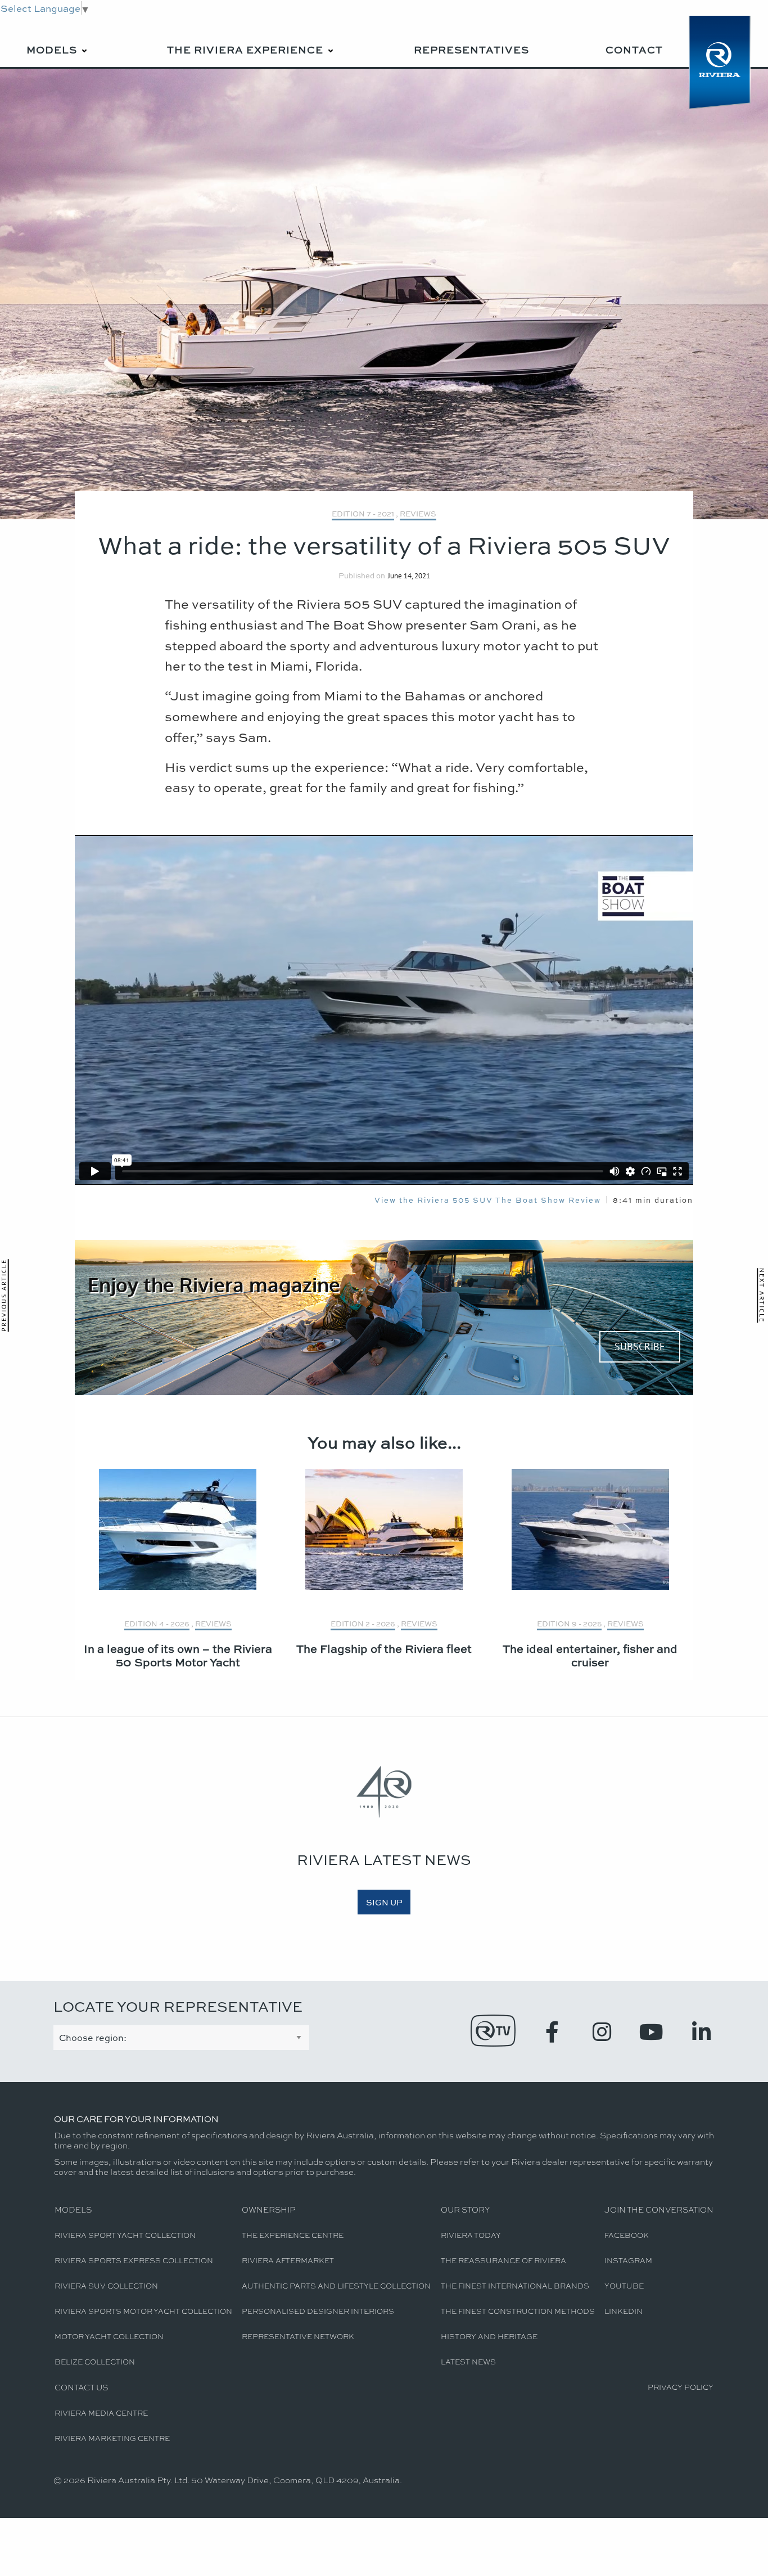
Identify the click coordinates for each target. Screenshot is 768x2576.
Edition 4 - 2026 (157, 1623)
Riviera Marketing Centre (112, 2438)
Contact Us (81, 2387)
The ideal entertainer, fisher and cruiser (590, 1655)
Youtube (624, 2285)
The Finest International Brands (515, 2285)
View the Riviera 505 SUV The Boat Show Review (488, 1200)
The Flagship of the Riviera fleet (384, 1648)
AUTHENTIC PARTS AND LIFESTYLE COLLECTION (336, 2285)
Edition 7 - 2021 (363, 513)
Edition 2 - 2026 (363, 1623)
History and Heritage (489, 2336)
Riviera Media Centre (101, 2413)
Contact (634, 50)
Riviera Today (471, 2235)
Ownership (268, 2209)
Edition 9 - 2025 (569, 1623)
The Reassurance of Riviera (503, 2260)
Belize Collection (95, 2361)
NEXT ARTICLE (762, 1295)
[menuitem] (58, 41)
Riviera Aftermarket (288, 2260)
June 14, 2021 (409, 576)
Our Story (465, 2209)
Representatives (471, 50)
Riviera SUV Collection (106, 2285)
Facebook (627, 2235)
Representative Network (298, 2336)
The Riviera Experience (245, 50)
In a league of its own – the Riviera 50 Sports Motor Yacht (178, 1655)
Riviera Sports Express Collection (134, 2260)
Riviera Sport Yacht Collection (125, 2235)
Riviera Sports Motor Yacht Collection (143, 2311)
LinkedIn (624, 2311)
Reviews (418, 513)
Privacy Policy (681, 2387)
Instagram (628, 2260)
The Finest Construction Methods (518, 2311)
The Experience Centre (293, 2235)
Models (52, 50)
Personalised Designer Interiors (318, 2311)
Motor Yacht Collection (109, 2336)
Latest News (468, 2361)
